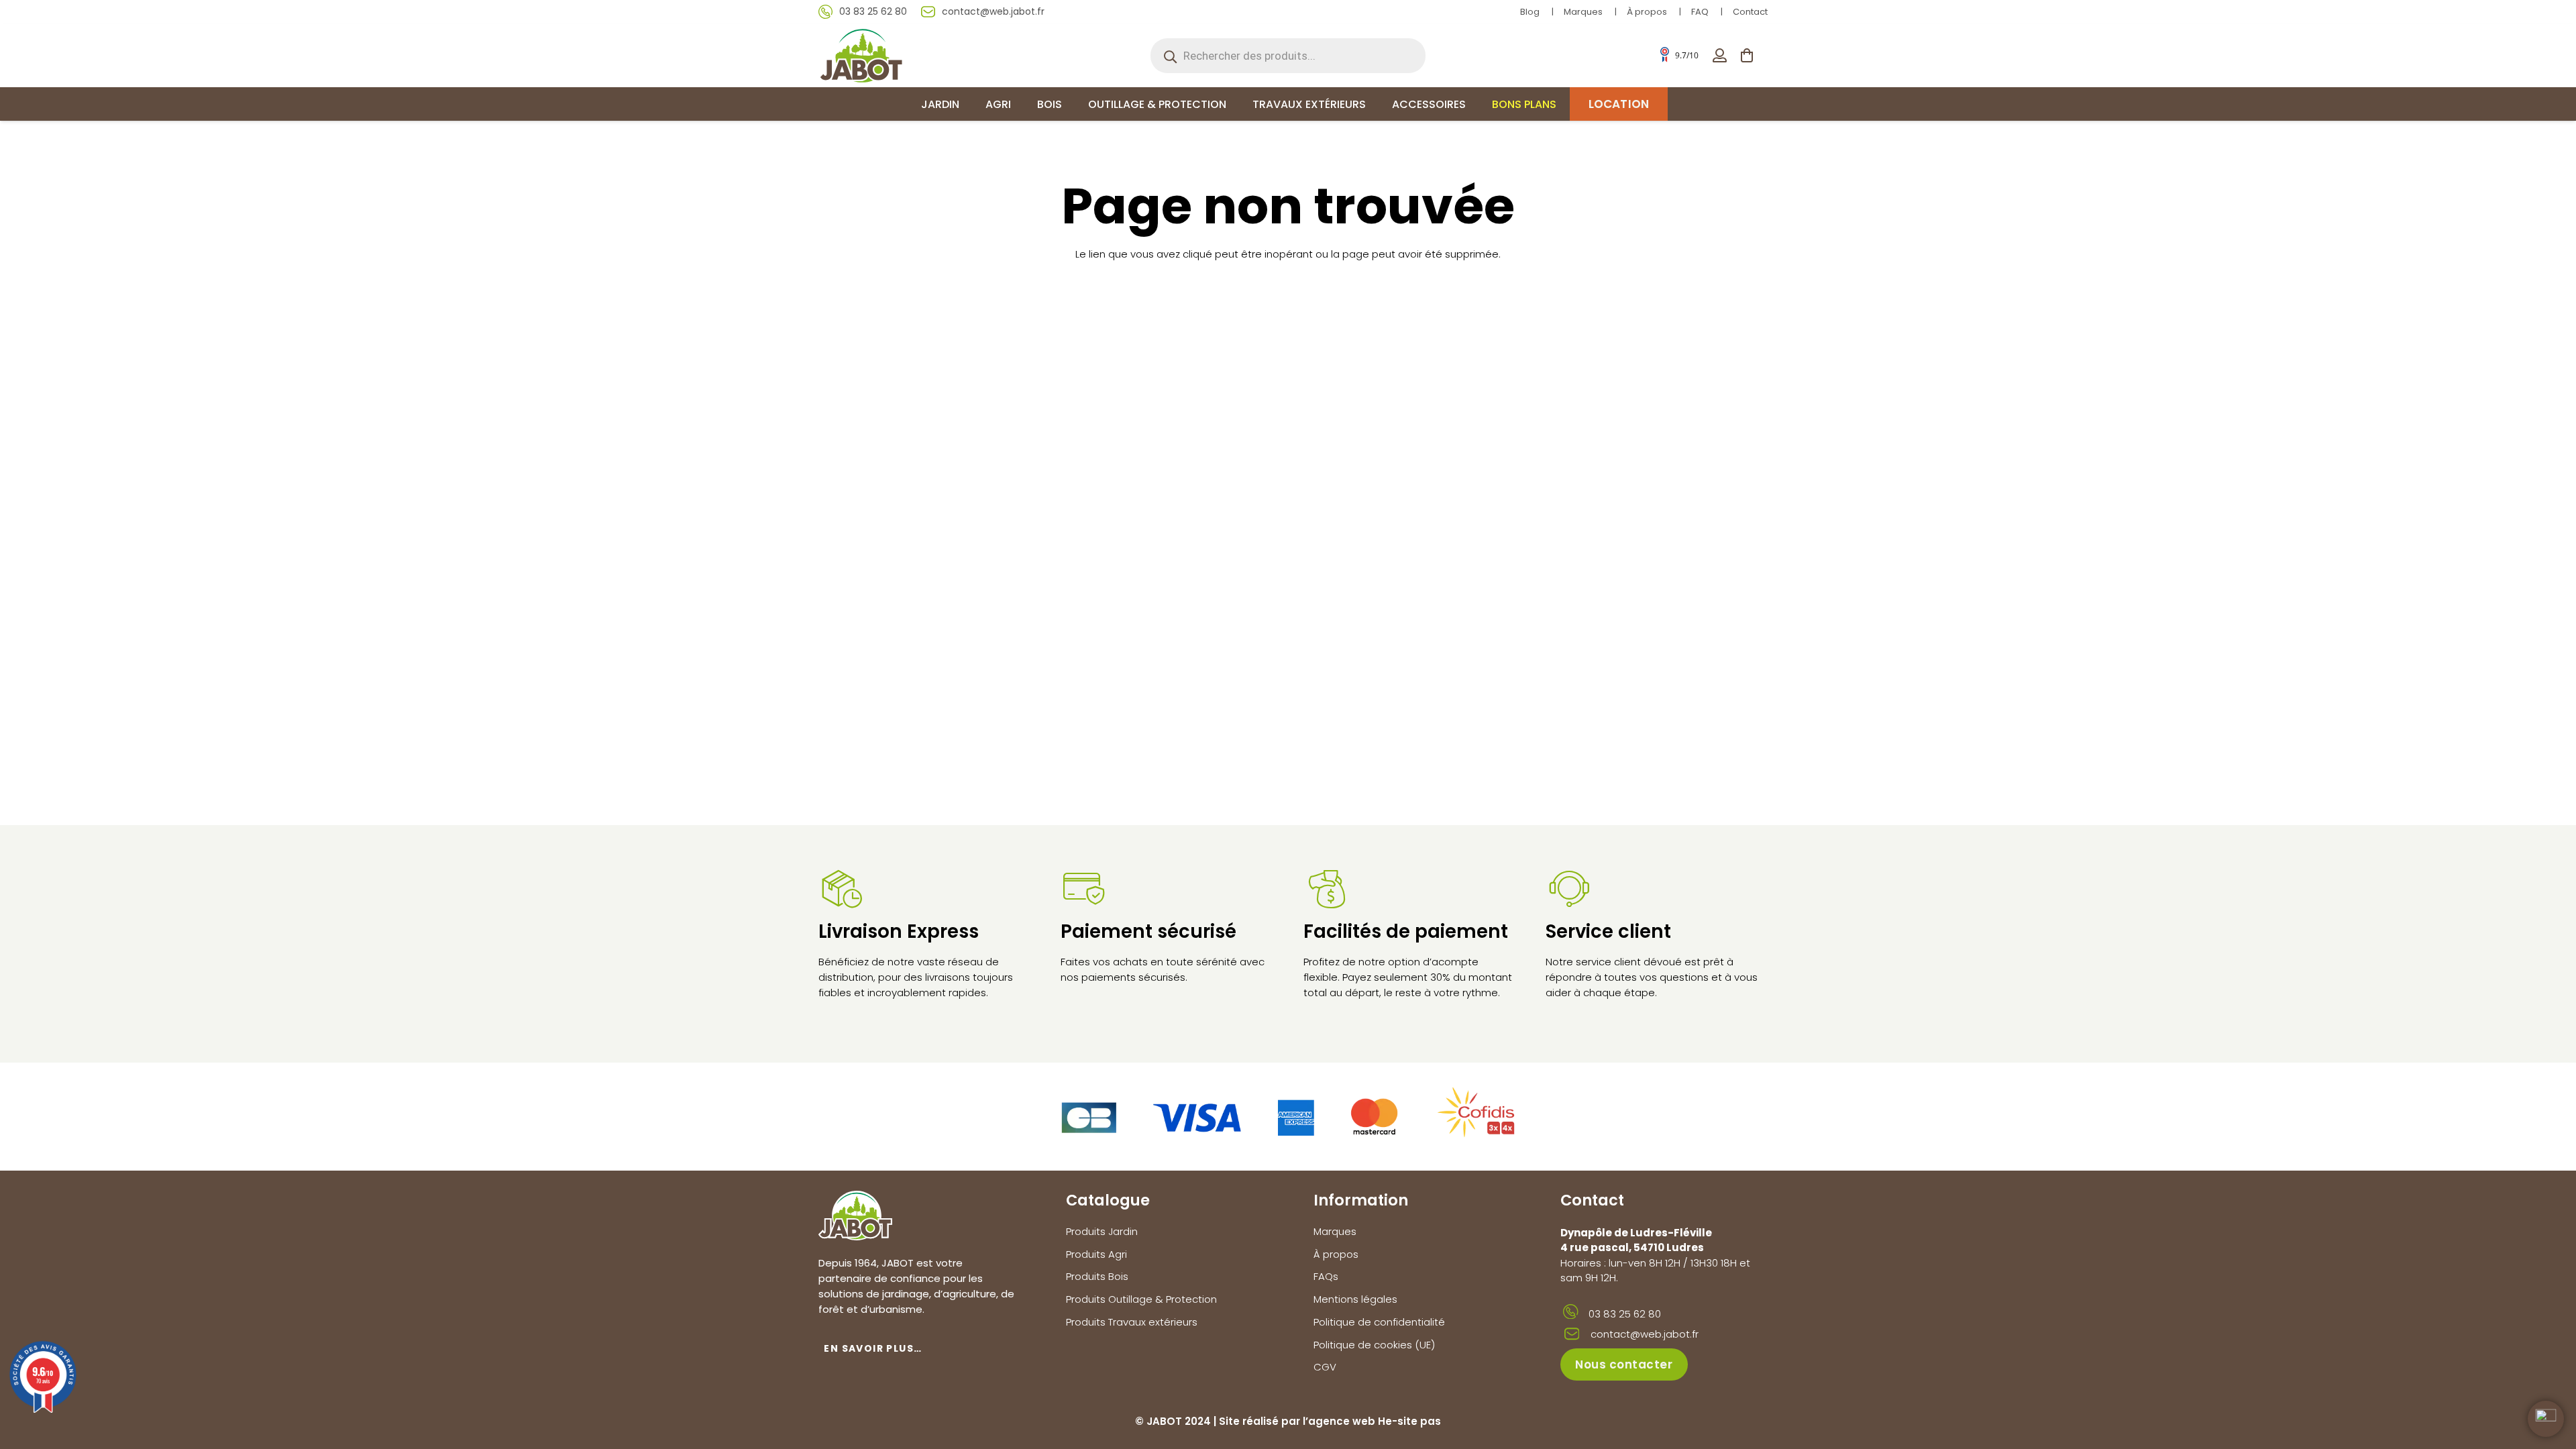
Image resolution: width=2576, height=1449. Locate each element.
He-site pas (1409, 1421)
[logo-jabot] (861, 55)
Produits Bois (1097, 1276)
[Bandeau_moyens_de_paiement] (1288, 1117)
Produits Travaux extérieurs (1132, 1322)
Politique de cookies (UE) (1374, 1345)
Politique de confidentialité (1379, 1322)
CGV (1325, 1367)
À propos (1647, 12)
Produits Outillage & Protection (1141, 1299)
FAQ (1700, 12)
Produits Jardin (1102, 1231)
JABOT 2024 (1179, 1421)
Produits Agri (1096, 1254)
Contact (1750, 12)
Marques (1583, 12)
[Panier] (1747, 55)
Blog (1530, 12)
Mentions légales (1355, 1299)
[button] (969, 104)
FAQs (1326, 1276)
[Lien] (1720, 55)
